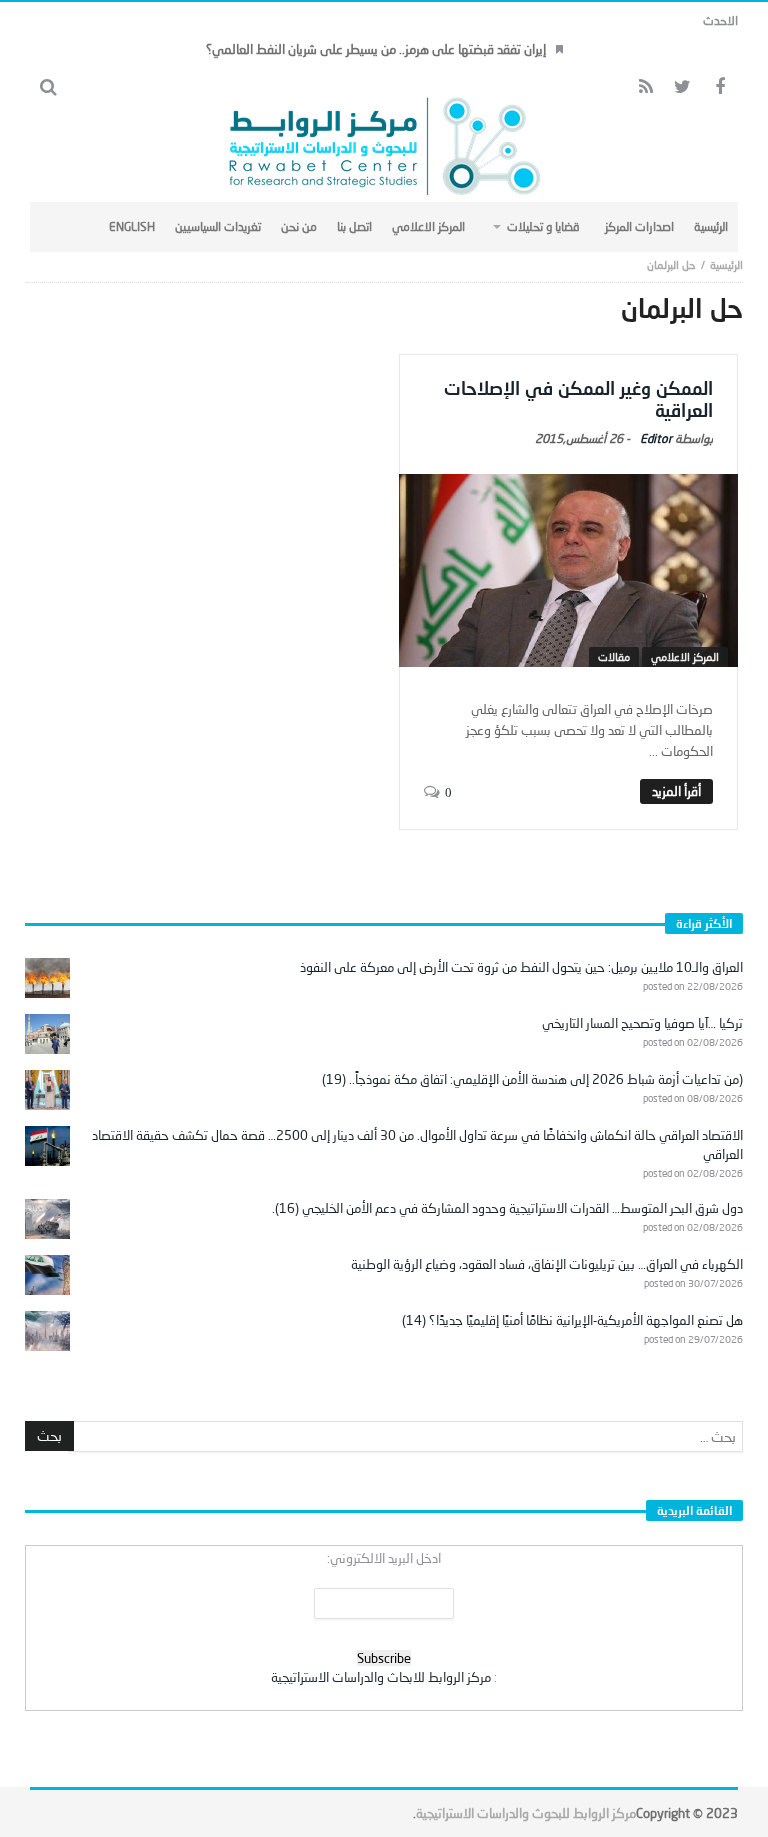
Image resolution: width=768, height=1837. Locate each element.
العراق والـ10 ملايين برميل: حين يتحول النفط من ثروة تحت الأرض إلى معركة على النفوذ (521, 967)
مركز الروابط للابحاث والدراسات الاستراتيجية (381, 1677)
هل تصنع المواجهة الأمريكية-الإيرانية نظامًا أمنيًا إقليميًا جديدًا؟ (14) (572, 1320)
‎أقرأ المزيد (676, 791)
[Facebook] (719, 87)
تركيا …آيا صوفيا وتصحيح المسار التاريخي (642, 1023)
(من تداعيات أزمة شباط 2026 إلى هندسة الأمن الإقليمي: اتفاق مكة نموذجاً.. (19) (532, 1079)
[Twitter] (682, 87)
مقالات (614, 656)
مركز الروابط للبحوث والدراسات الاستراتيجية (526, 1813)
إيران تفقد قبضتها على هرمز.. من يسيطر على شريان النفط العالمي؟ (376, 49)
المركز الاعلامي (685, 656)
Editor (656, 438)
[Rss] (645, 87)
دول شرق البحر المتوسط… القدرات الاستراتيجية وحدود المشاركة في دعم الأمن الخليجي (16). (507, 1208)
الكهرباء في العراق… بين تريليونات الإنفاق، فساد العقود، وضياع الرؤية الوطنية (547, 1264)
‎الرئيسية (726, 264)
